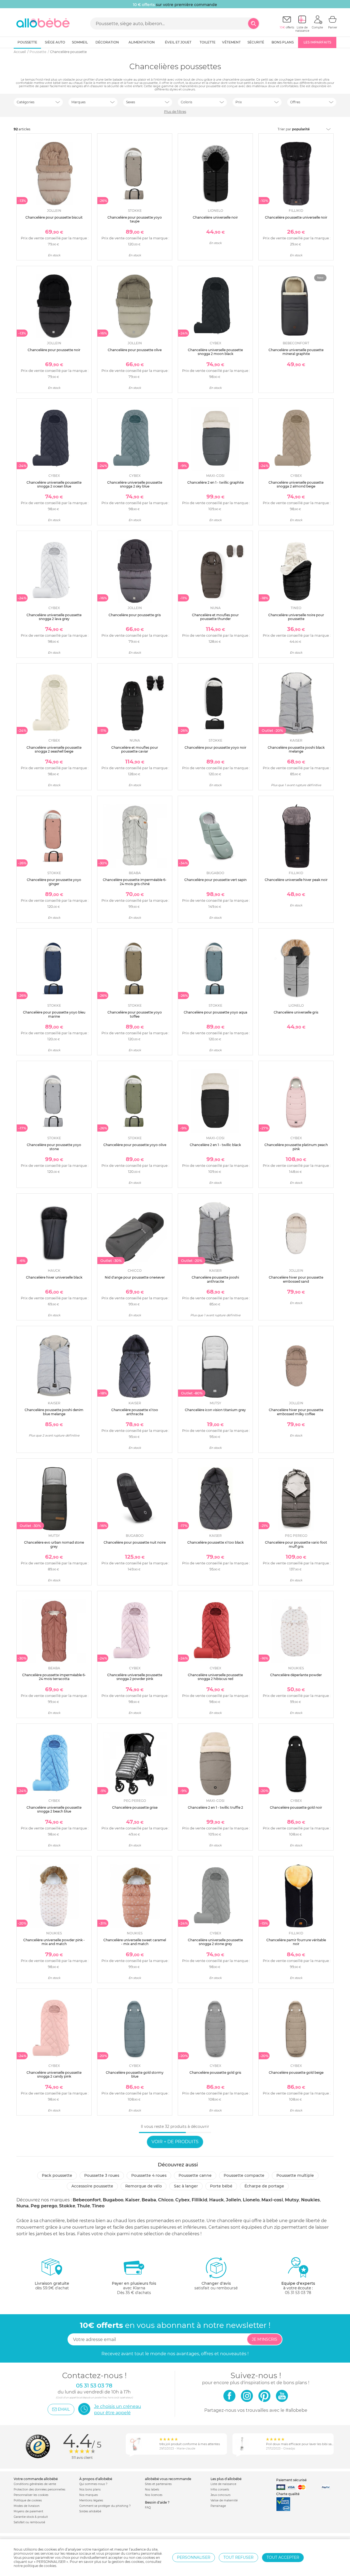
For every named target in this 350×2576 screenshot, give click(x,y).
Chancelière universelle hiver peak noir (296, 880)
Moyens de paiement (28, 2511)
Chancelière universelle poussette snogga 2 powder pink (135, 1677)
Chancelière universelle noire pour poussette (296, 617)
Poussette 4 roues (149, 2175)
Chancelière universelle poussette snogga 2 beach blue (54, 1809)
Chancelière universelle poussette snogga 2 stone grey (215, 1942)
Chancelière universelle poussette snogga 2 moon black (215, 352)
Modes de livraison (27, 2506)
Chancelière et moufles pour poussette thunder (215, 617)
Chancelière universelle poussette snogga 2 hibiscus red (215, 1677)
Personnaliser (194, 2557)
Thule (84, 2206)
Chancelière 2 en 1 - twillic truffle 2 (215, 1807)
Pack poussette (57, 2175)
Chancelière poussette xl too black (215, 1542)
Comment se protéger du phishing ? (105, 2506)
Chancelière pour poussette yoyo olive (135, 1145)
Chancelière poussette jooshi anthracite (215, 1279)
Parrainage (218, 2506)
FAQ (148, 2508)
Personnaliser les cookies (31, 2495)
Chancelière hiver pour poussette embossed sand (296, 1279)
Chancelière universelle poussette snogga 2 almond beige (296, 484)
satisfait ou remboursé (216, 2286)
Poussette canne (195, 2175)
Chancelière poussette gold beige (296, 2073)
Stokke (67, 2206)
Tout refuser (238, 2557)
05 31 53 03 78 (298, 2293)
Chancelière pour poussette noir (54, 350)
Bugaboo (113, 2200)
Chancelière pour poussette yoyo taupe (135, 219)
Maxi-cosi (272, 2200)
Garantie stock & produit (31, 2517)
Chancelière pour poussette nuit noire (135, 1542)
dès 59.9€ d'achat (52, 2286)
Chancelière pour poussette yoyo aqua (215, 1012)
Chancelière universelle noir (215, 217)
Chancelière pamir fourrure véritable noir (296, 1942)
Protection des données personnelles (40, 2490)
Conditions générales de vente (35, 2484)
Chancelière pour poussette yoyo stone (54, 1147)
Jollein (233, 2200)
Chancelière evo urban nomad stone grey (54, 1544)
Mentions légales (91, 2500)
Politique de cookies (28, 2500)
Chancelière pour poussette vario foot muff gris (296, 1544)
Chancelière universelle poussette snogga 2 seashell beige (54, 749)
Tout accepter (283, 2557)
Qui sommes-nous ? (93, 2484)
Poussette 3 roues (102, 2175)
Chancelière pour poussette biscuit (54, 217)
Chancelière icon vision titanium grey (215, 1410)
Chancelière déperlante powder (296, 1675)
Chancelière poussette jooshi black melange (296, 749)
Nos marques (89, 2495)
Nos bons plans (90, 2490)
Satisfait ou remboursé (29, 2522)
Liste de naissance (223, 2484)
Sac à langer (186, 2186)
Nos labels (152, 2490)
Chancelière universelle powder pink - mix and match (54, 1942)
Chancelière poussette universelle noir (296, 217)
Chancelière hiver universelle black (54, 1277)
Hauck (217, 2200)
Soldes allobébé (90, 2511)
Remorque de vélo (144, 2186)
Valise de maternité (224, 2500)
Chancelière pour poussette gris (135, 615)
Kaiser (132, 2200)
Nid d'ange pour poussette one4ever (135, 1277)
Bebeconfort (87, 2200)
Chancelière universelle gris (296, 1012)
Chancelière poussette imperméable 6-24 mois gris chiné (135, 882)
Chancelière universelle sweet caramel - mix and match (135, 1942)
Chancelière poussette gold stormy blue (135, 2074)
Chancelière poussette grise (135, 1807)
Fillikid (199, 2200)
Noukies (310, 2200)
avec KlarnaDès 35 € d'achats (134, 2288)
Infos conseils (220, 2490)
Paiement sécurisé (291, 2480)
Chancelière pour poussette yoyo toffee (135, 1014)
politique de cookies (40, 2566)
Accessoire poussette (92, 2186)
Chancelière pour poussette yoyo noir (215, 747)
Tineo (98, 2206)
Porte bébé (221, 2186)
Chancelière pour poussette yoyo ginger (54, 882)
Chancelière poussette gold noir (296, 1807)
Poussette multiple (295, 2175)
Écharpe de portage (264, 2186)
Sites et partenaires (158, 2484)
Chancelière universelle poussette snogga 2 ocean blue (54, 484)
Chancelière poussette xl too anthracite (135, 1412)
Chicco (166, 2200)
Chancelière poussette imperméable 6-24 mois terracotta (54, 1677)
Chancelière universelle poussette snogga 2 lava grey (54, 617)
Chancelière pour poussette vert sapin (215, 880)
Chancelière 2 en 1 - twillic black (215, 1145)
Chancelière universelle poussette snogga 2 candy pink (54, 2074)
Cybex (183, 2200)
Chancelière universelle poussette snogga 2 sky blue (135, 484)
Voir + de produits (175, 2142)
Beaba (149, 2200)
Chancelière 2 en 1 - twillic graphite (215, 482)
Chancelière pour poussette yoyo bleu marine (54, 1014)
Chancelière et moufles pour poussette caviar (135, 749)
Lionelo (251, 2200)
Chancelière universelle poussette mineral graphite (296, 352)
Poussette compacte (244, 2175)
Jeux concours (221, 2495)
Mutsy (292, 2200)
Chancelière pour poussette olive (135, 350)
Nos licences (154, 2495)
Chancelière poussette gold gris (215, 2073)
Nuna (23, 2206)
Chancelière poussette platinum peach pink (296, 1147)
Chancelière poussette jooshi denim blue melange (54, 1412)
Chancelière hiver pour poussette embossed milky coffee (296, 1412)
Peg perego (44, 2206)
